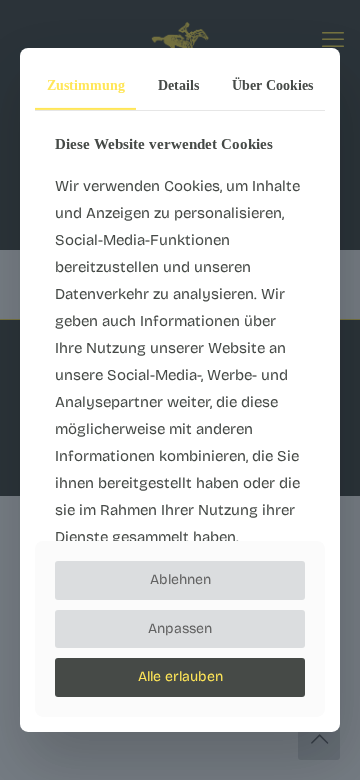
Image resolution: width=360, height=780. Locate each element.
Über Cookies (272, 85)
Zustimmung (86, 85)
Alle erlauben (180, 676)
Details (178, 85)
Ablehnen (180, 579)
